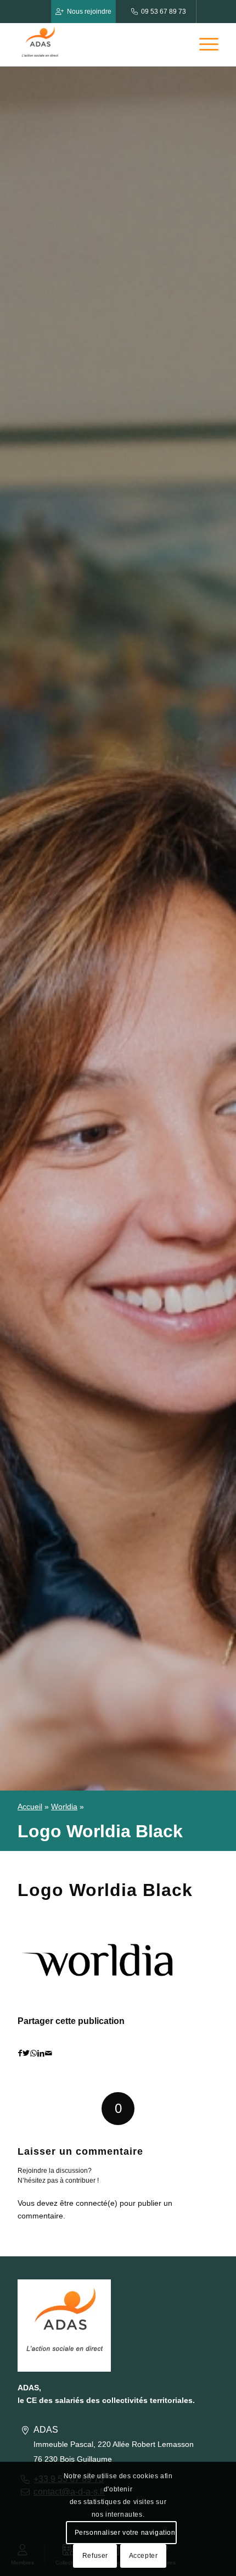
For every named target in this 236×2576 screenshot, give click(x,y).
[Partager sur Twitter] (26, 2053)
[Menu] (203, 44)
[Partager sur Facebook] (20, 2053)
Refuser (95, 2556)
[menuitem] (203, 44)
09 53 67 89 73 (164, 12)
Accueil (30, 1806)
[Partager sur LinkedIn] (41, 2053)
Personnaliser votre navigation (125, 2533)
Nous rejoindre (89, 12)
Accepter (144, 2556)
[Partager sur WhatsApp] (33, 2053)
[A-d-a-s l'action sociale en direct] (98, 44)
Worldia (64, 1806)
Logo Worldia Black (105, 1890)
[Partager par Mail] (49, 2053)
